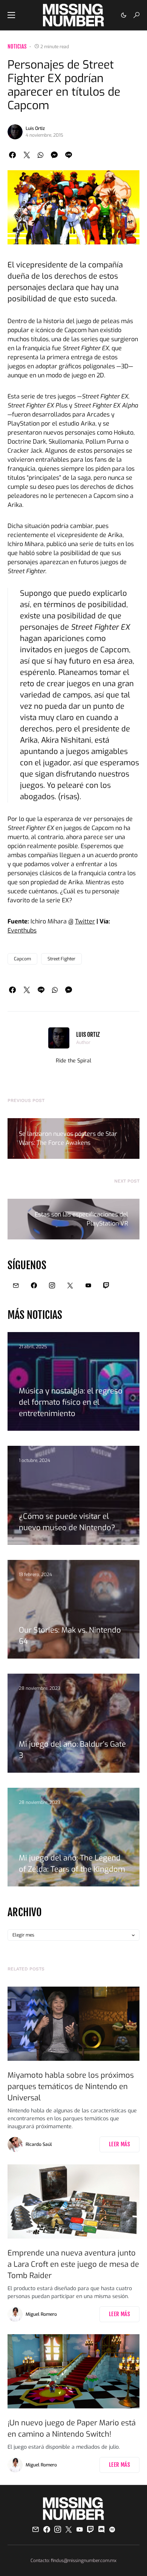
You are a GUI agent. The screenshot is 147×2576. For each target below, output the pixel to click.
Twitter (85, 921)
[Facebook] (34, 1285)
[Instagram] (52, 1285)
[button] (11, 15)
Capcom (22, 959)
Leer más (119, 2144)
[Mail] (16, 1285)
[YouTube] (88, 1285)
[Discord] (101, 2529)
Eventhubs (22, 930)
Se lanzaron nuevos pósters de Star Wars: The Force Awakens (68, 1138)
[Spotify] (112, 2529)
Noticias (17, 47)
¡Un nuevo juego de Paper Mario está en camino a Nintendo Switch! (72, 2429)
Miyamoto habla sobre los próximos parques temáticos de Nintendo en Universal (71, 2087)
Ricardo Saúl (39, 2144)
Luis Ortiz (35, 128)
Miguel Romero (41, 2314)
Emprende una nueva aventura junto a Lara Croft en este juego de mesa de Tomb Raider (73, 2264)
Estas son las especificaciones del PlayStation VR (81, 1219)
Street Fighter (61, 959)
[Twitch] (106, 1285)
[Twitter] (70, 1285)
